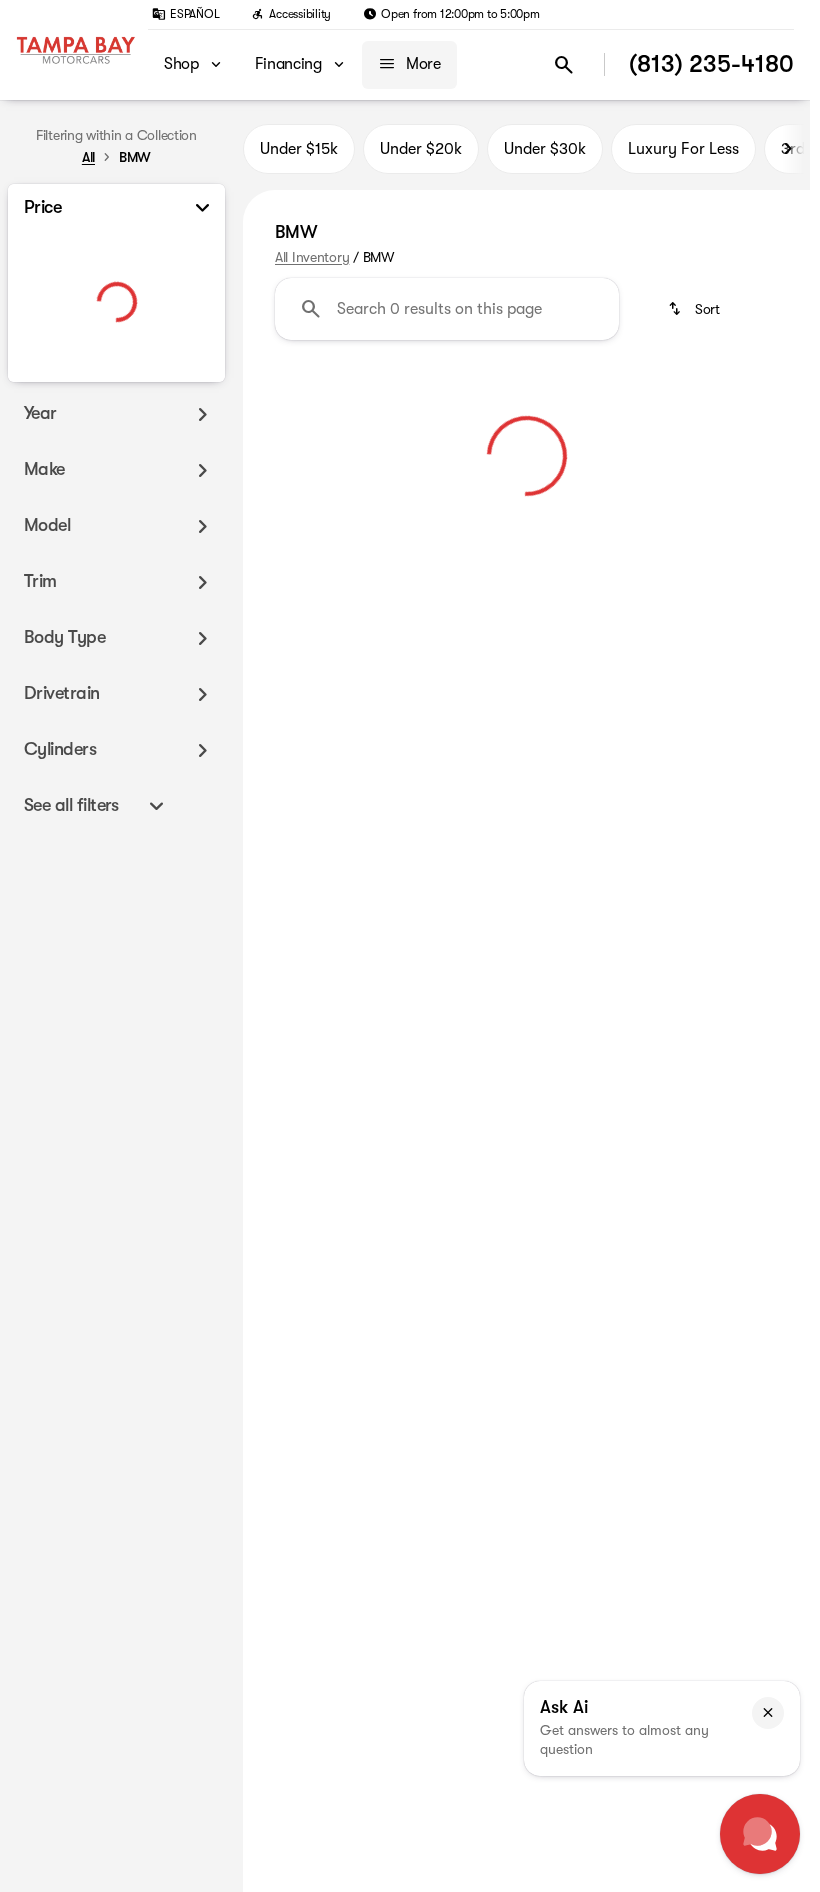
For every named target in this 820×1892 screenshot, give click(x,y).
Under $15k (299, 149)
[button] (768, 1713)
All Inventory (312, 257)
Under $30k (545, 149)
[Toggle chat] (760, 1834)
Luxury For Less (683, 149)
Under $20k (421, 149)
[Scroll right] (788, 149)
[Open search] (564, 65)
